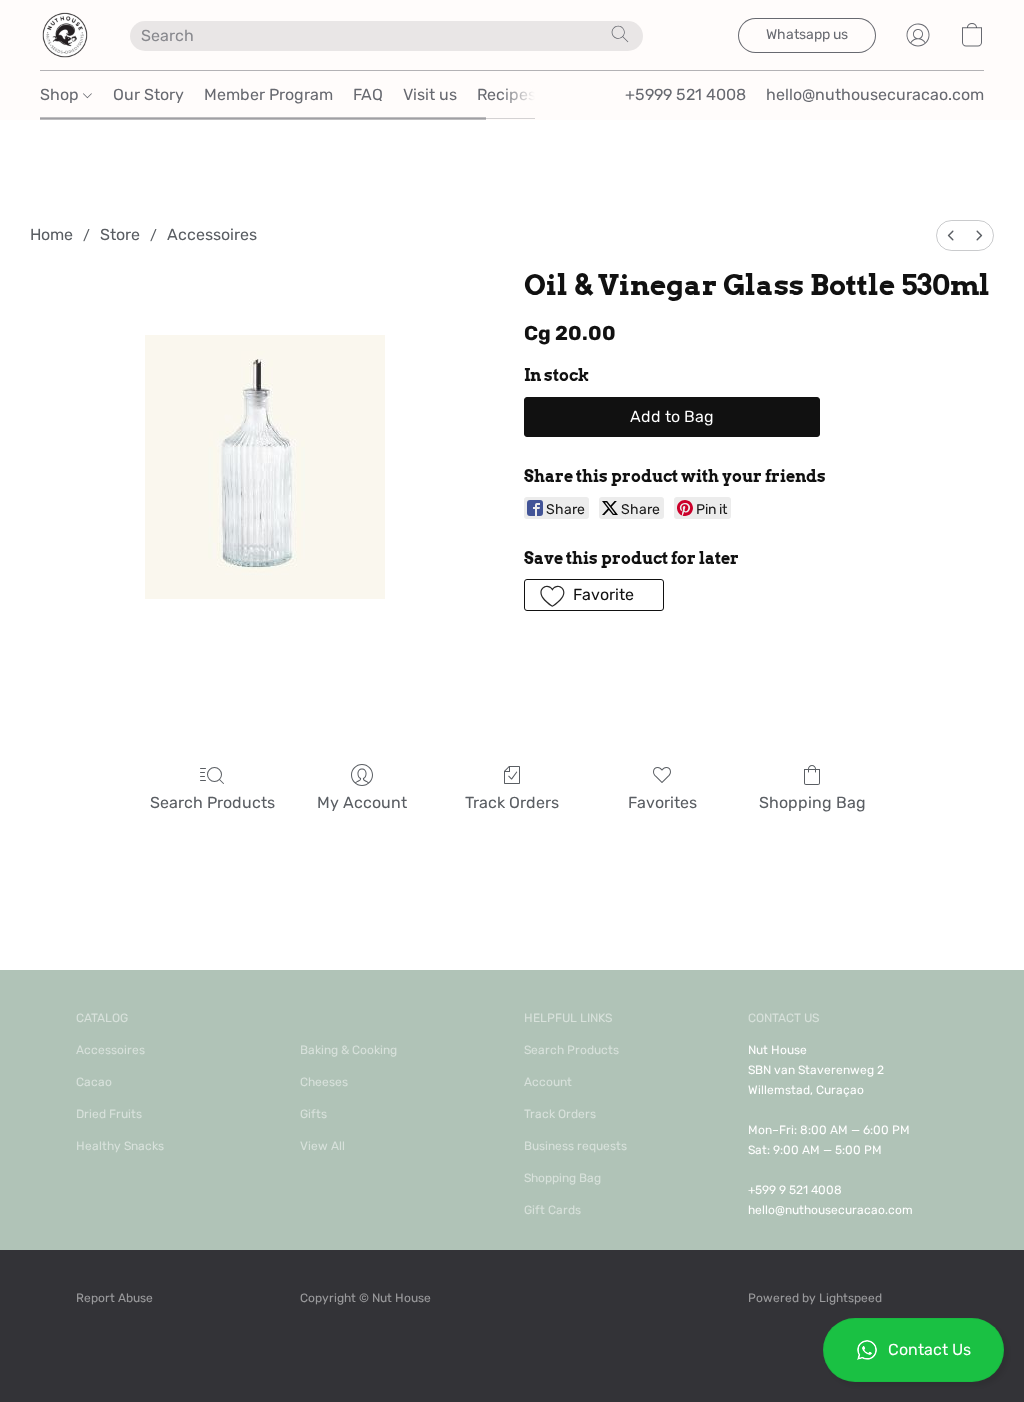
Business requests (575, 1146)
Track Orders (512, 802)
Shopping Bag (812, 802)
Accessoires (212, 234)
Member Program (268, 94)
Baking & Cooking (348, 1050)
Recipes (506, 94)
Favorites (662, 802)
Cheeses (324, 1082)
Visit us (430, 94)
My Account (362, 802)
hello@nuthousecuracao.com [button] (875, 94)
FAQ (368, 94)
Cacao (94, 1082)
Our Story (148, 94)
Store (120, 234)
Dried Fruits (109, 1114)
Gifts (313, 1114)
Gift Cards (552, 1210)
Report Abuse (114, 1298)
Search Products (212, 802)
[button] (913, 1350)
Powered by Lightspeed (815, 1298)
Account (548, 1082)
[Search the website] (620, 34)
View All (322, 1146)
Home (51, 234)
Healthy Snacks (120, 1146)
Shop (61, 94)
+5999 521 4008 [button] (685, 94)
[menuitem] (951, 235)
